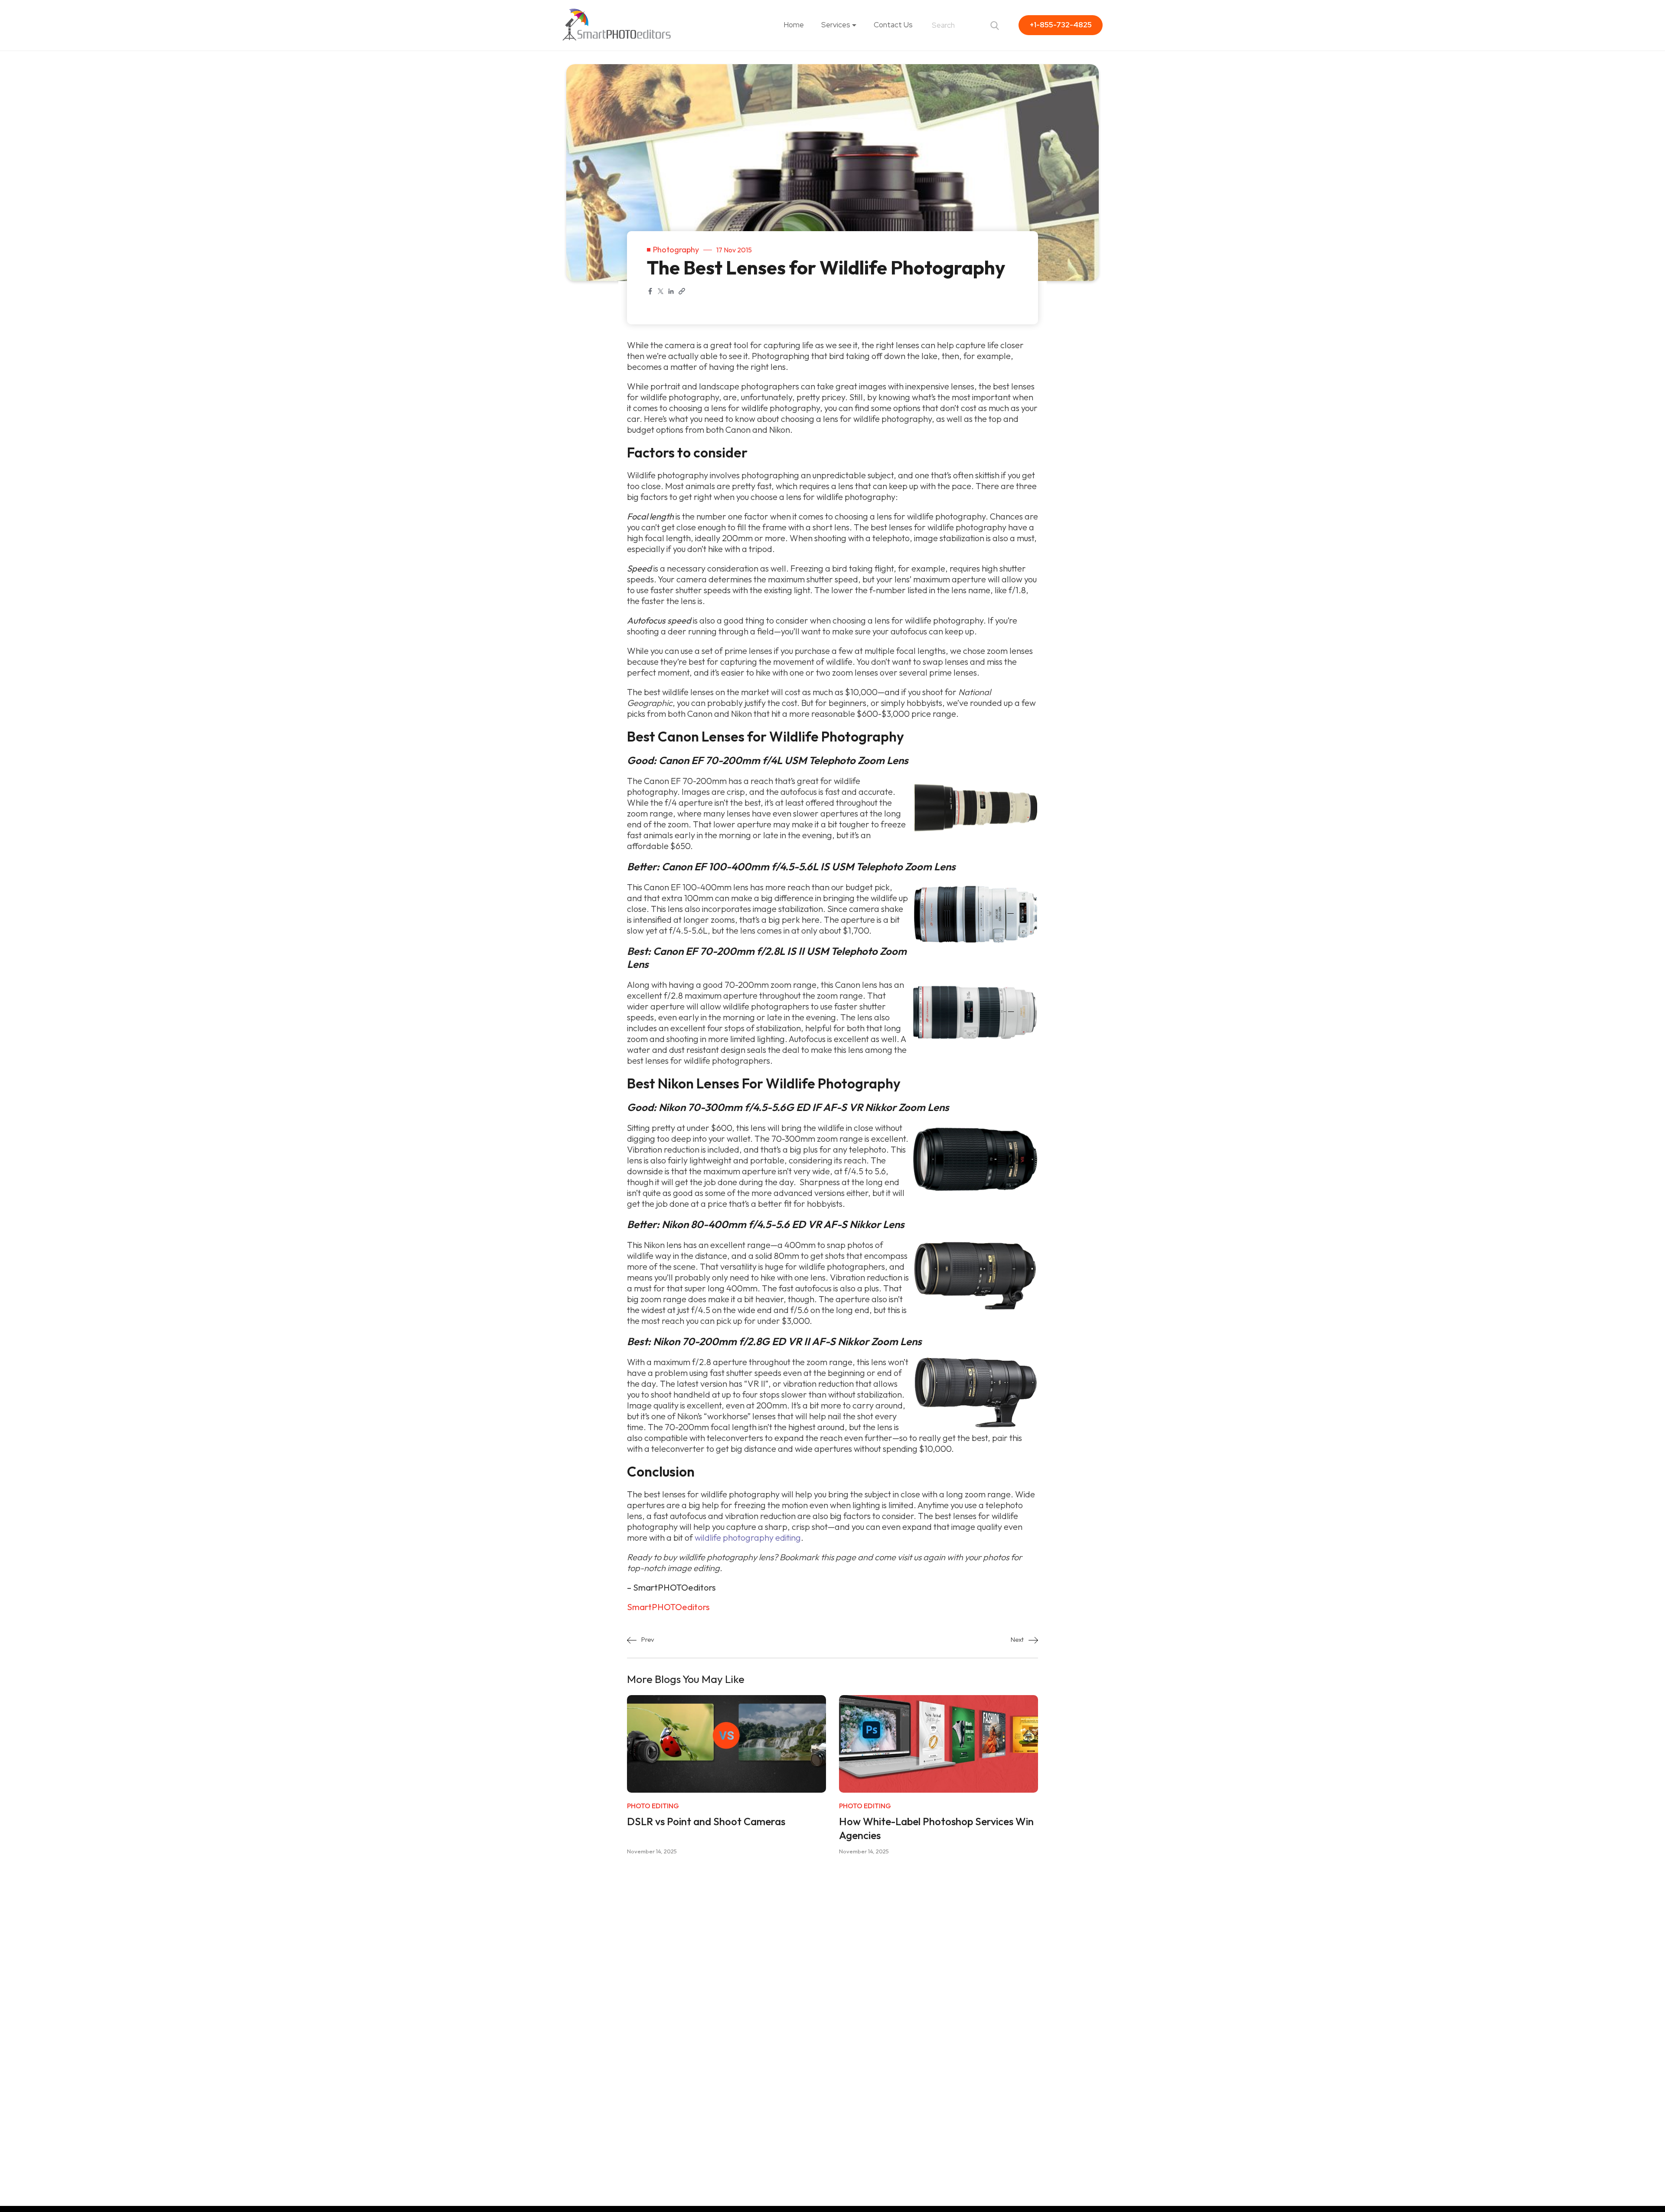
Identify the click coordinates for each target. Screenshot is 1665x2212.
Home (794, 25)
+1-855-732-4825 (1061, 25)
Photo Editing (653, 1806)
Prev (647, 1639)
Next (1018, 1639)
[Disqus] (832, 1984)
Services (836, 25)
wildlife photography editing (748, 1537)
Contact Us (893, 25)
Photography (676, 250)
